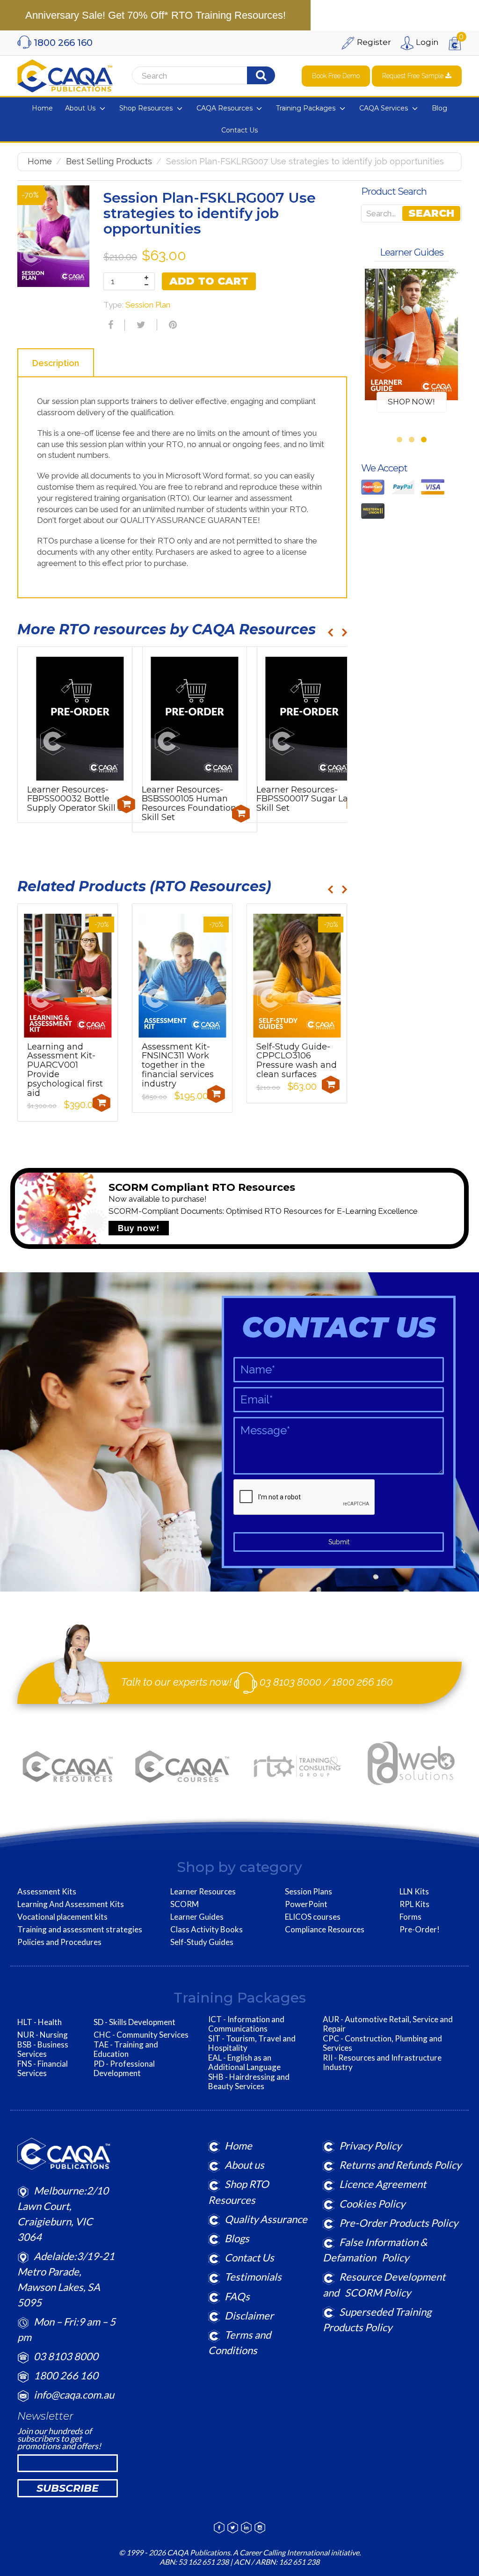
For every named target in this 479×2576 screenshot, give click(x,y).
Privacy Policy (370, 2146)
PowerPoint (306, 1904)
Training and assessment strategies (80, 1930)
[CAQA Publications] (65, 74)
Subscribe (68, 2488)
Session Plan (148, 305)
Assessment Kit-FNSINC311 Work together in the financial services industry (178, 1065)
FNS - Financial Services (43, 2069)
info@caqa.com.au (74, 2395)
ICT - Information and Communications (246, 2024)
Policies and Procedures (59, 1942)
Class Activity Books (207, 1930)
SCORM (185, 1904)
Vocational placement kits (62, 1917)
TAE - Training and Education (126, 2049)
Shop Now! (411, 402)
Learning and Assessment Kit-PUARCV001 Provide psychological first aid (65, 1070)
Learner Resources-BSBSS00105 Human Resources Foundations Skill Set (191, 804)
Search (431, 213)
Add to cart (209, 281)
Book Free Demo (336, 76)
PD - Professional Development (124, 2069)
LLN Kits (414, 1892)
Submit (339, 1542)
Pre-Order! (420, 1930)
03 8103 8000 (290, 1682)
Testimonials (253, 2277)
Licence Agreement (383, 2184)
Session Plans (308, 1892)
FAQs (237, 2296)
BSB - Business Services (43, 2049)
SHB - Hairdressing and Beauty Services (249, 2082)
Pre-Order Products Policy (399, 2223)
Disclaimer (249, 2315)
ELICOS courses (313, 1917)
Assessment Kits (47, 1892)
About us (244, 2165)
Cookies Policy (372, 2204)
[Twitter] (140, 325)
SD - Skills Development (134, 2022)
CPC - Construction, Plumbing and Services (382, 2043)
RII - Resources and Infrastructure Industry (382, 2062)
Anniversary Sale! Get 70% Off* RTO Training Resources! (156, 15)
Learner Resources (203, 1892)
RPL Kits (414, 1904)
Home (40, 161)
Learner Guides (197, 1917)
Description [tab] (56, 363)
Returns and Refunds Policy (400, 2165)
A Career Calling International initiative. (296, 2552)
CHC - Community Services (141, 2035)
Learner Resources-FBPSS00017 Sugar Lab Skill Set (305, 799)
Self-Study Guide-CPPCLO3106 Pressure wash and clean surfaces (297, 1060)
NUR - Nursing (43, 2035)
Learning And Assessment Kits (71, 1904)
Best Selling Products (109, 161)
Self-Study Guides (202, 1942)
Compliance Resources (325, 1930)
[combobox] (196, 76)
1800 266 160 (363, 1682)
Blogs (237, 2238)
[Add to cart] (126, 804)
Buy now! (139, 1228)
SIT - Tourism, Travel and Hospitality (252, 2043)
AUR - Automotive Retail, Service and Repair (388, 2024)
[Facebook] (109, 325)
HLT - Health (40, 2022)
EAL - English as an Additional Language (244, 2062)
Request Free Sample (414, 76)
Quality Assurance (266, 2219)
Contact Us (249, 2257)
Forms (410, 1917)
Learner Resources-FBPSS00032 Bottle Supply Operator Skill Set (79, 799)
